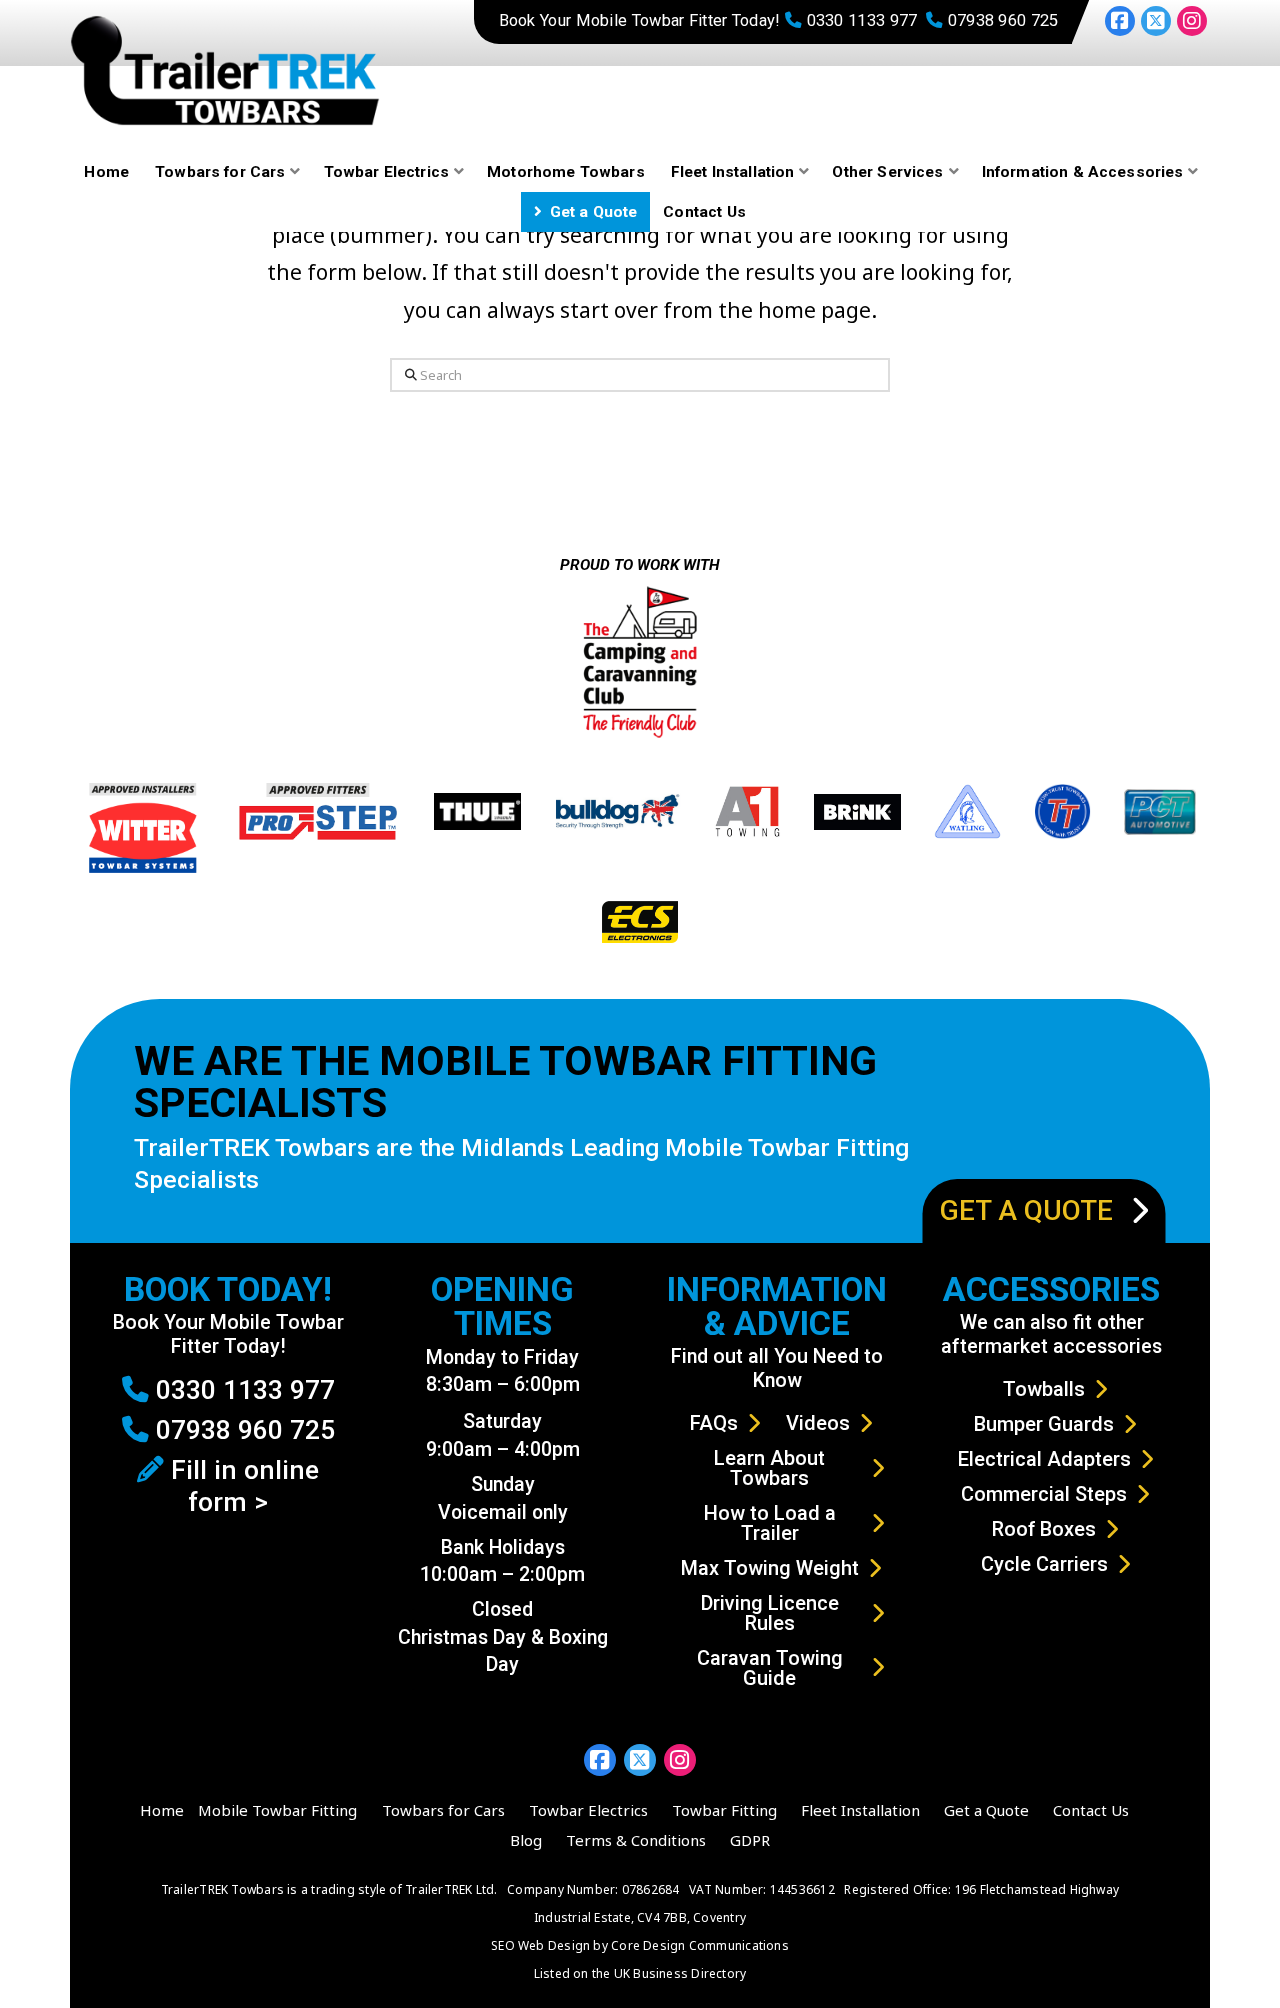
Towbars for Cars (443, 1810)
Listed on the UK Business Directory (640, 1973)
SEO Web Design (540, 1945)
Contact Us (1091, 1810)
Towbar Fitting (724, 1810)
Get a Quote (986, 1810)
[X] (1156, 21)
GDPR (750, 1840)
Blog (526, 1840)
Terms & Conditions (636, 1840)
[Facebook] (1120, 21)
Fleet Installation (860, 1810)
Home (162, 1810)
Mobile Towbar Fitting (277, 1810)
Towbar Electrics (588, 1810)
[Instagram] (1192, 21)
